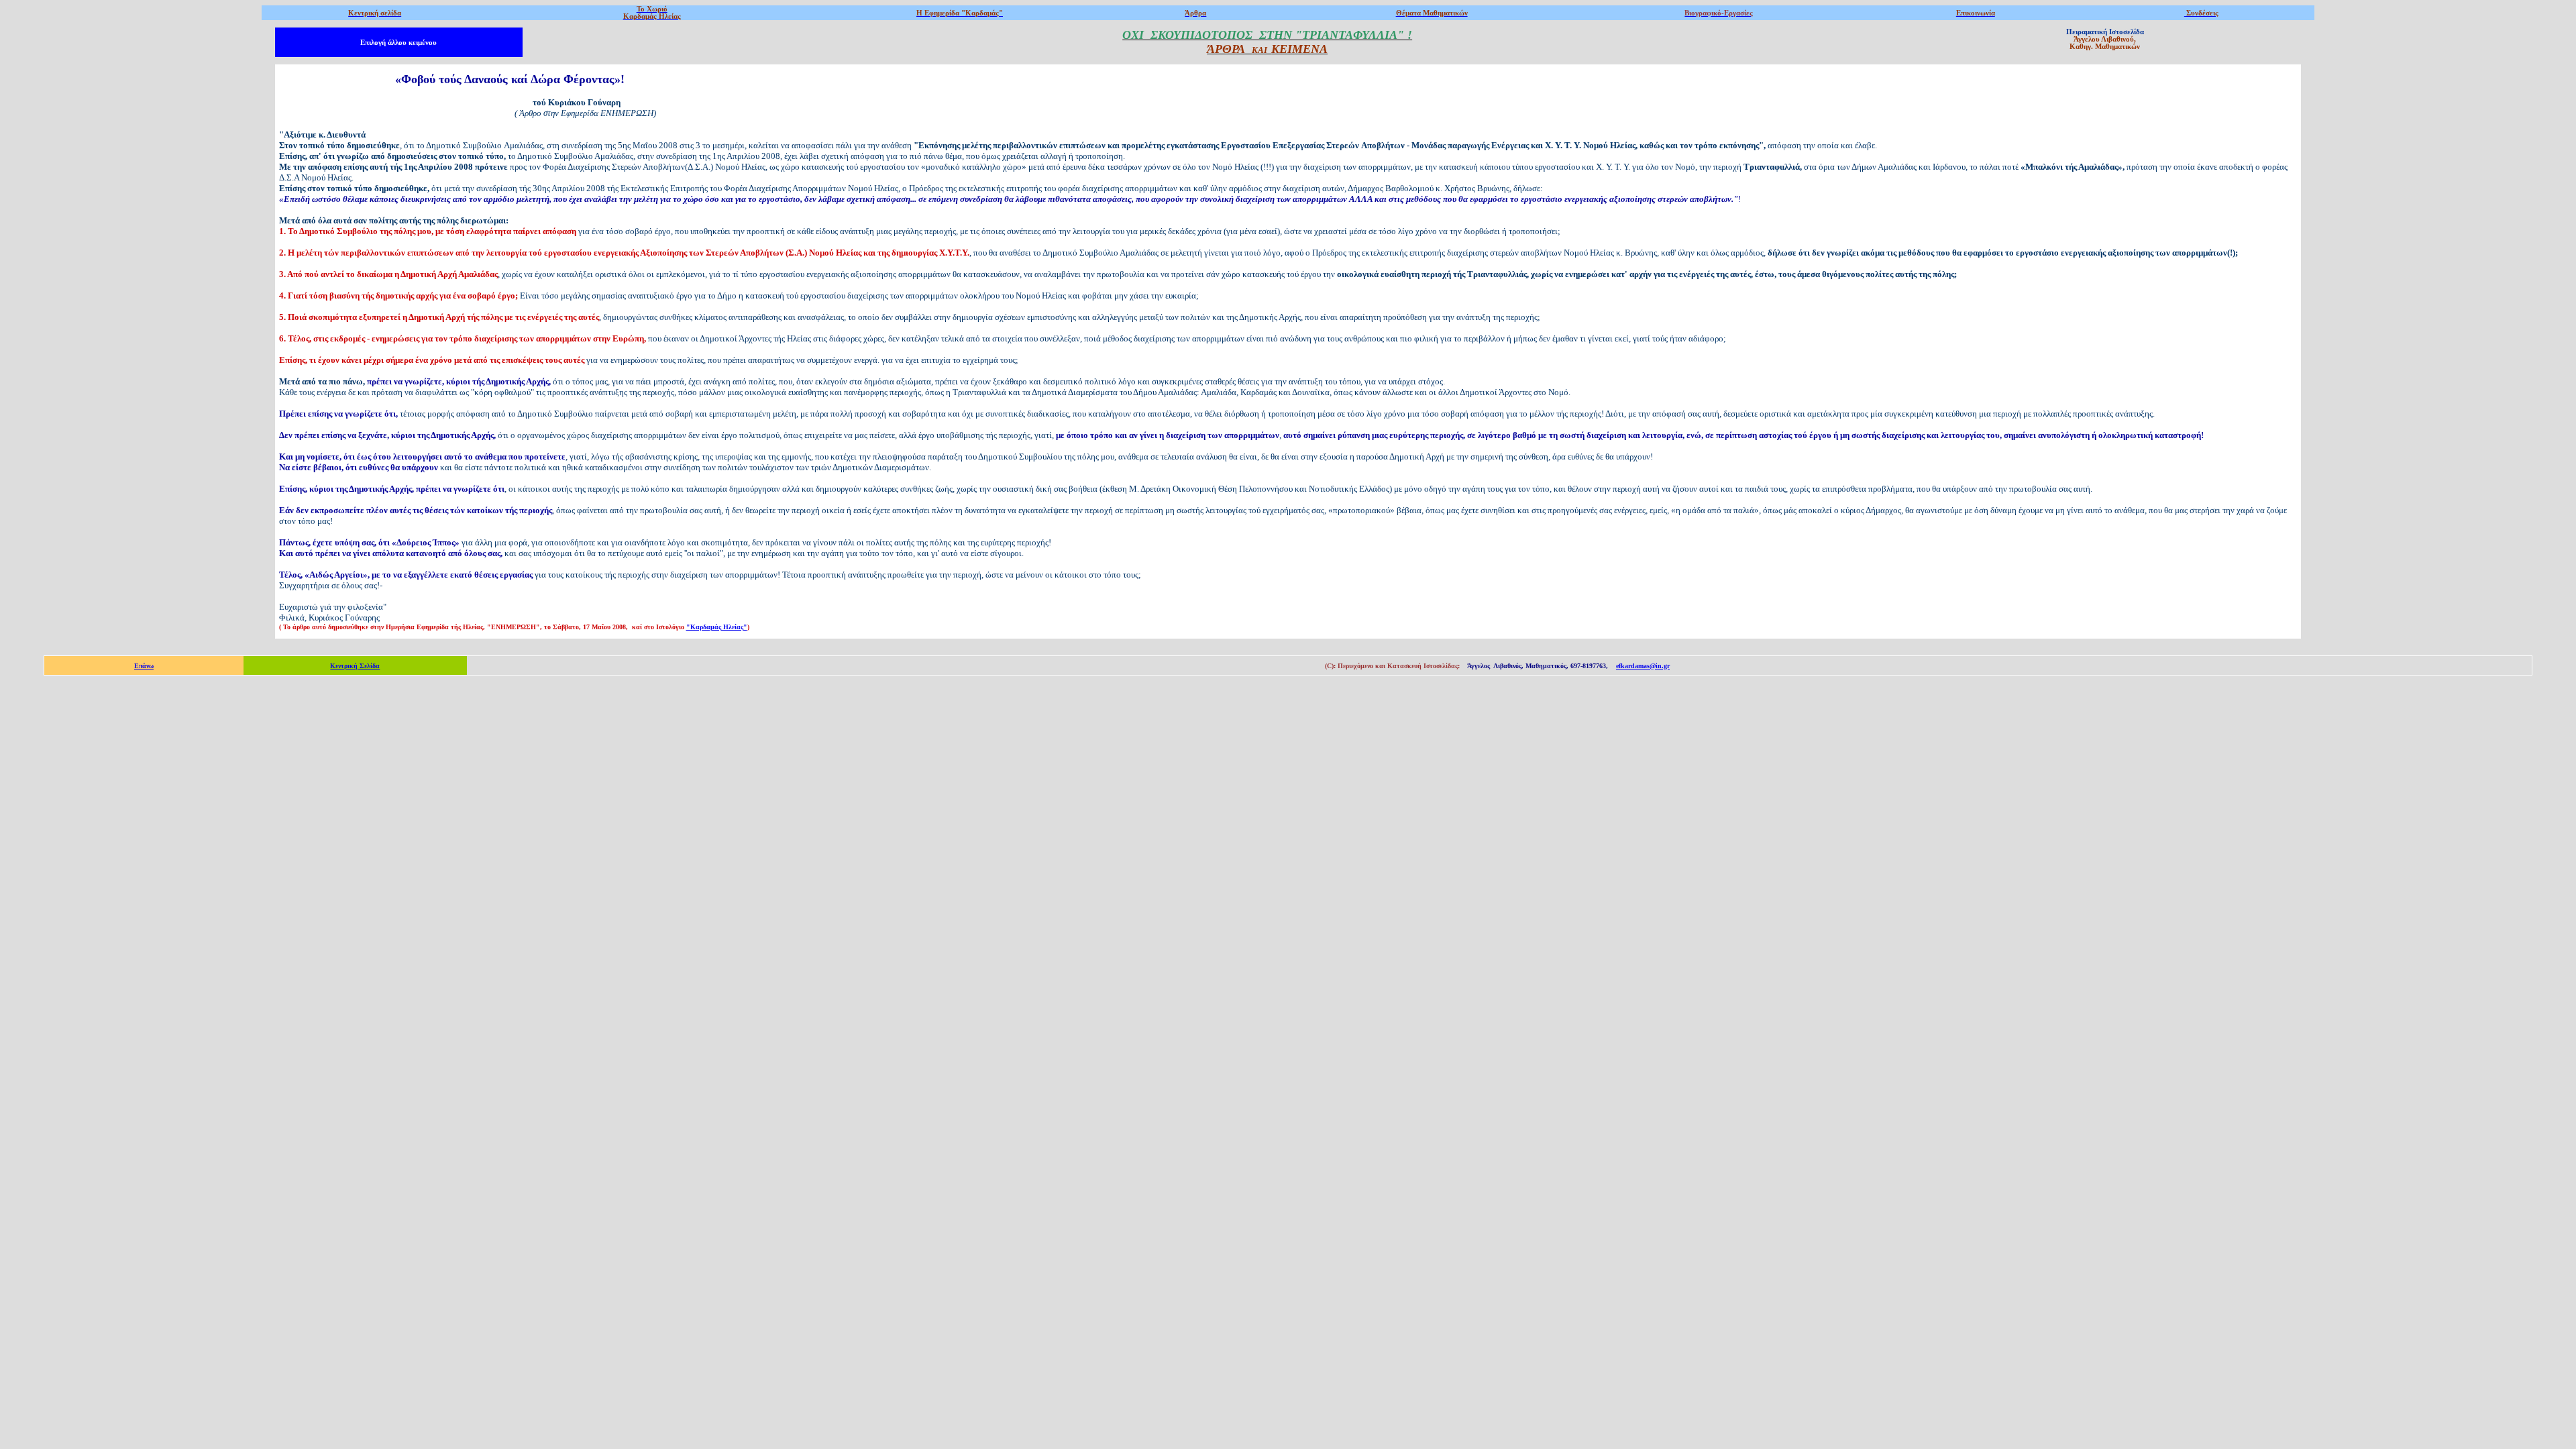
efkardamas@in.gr (1643, 666)
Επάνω (144, 666)
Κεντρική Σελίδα (355, 666)
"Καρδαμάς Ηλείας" (717, 627)
